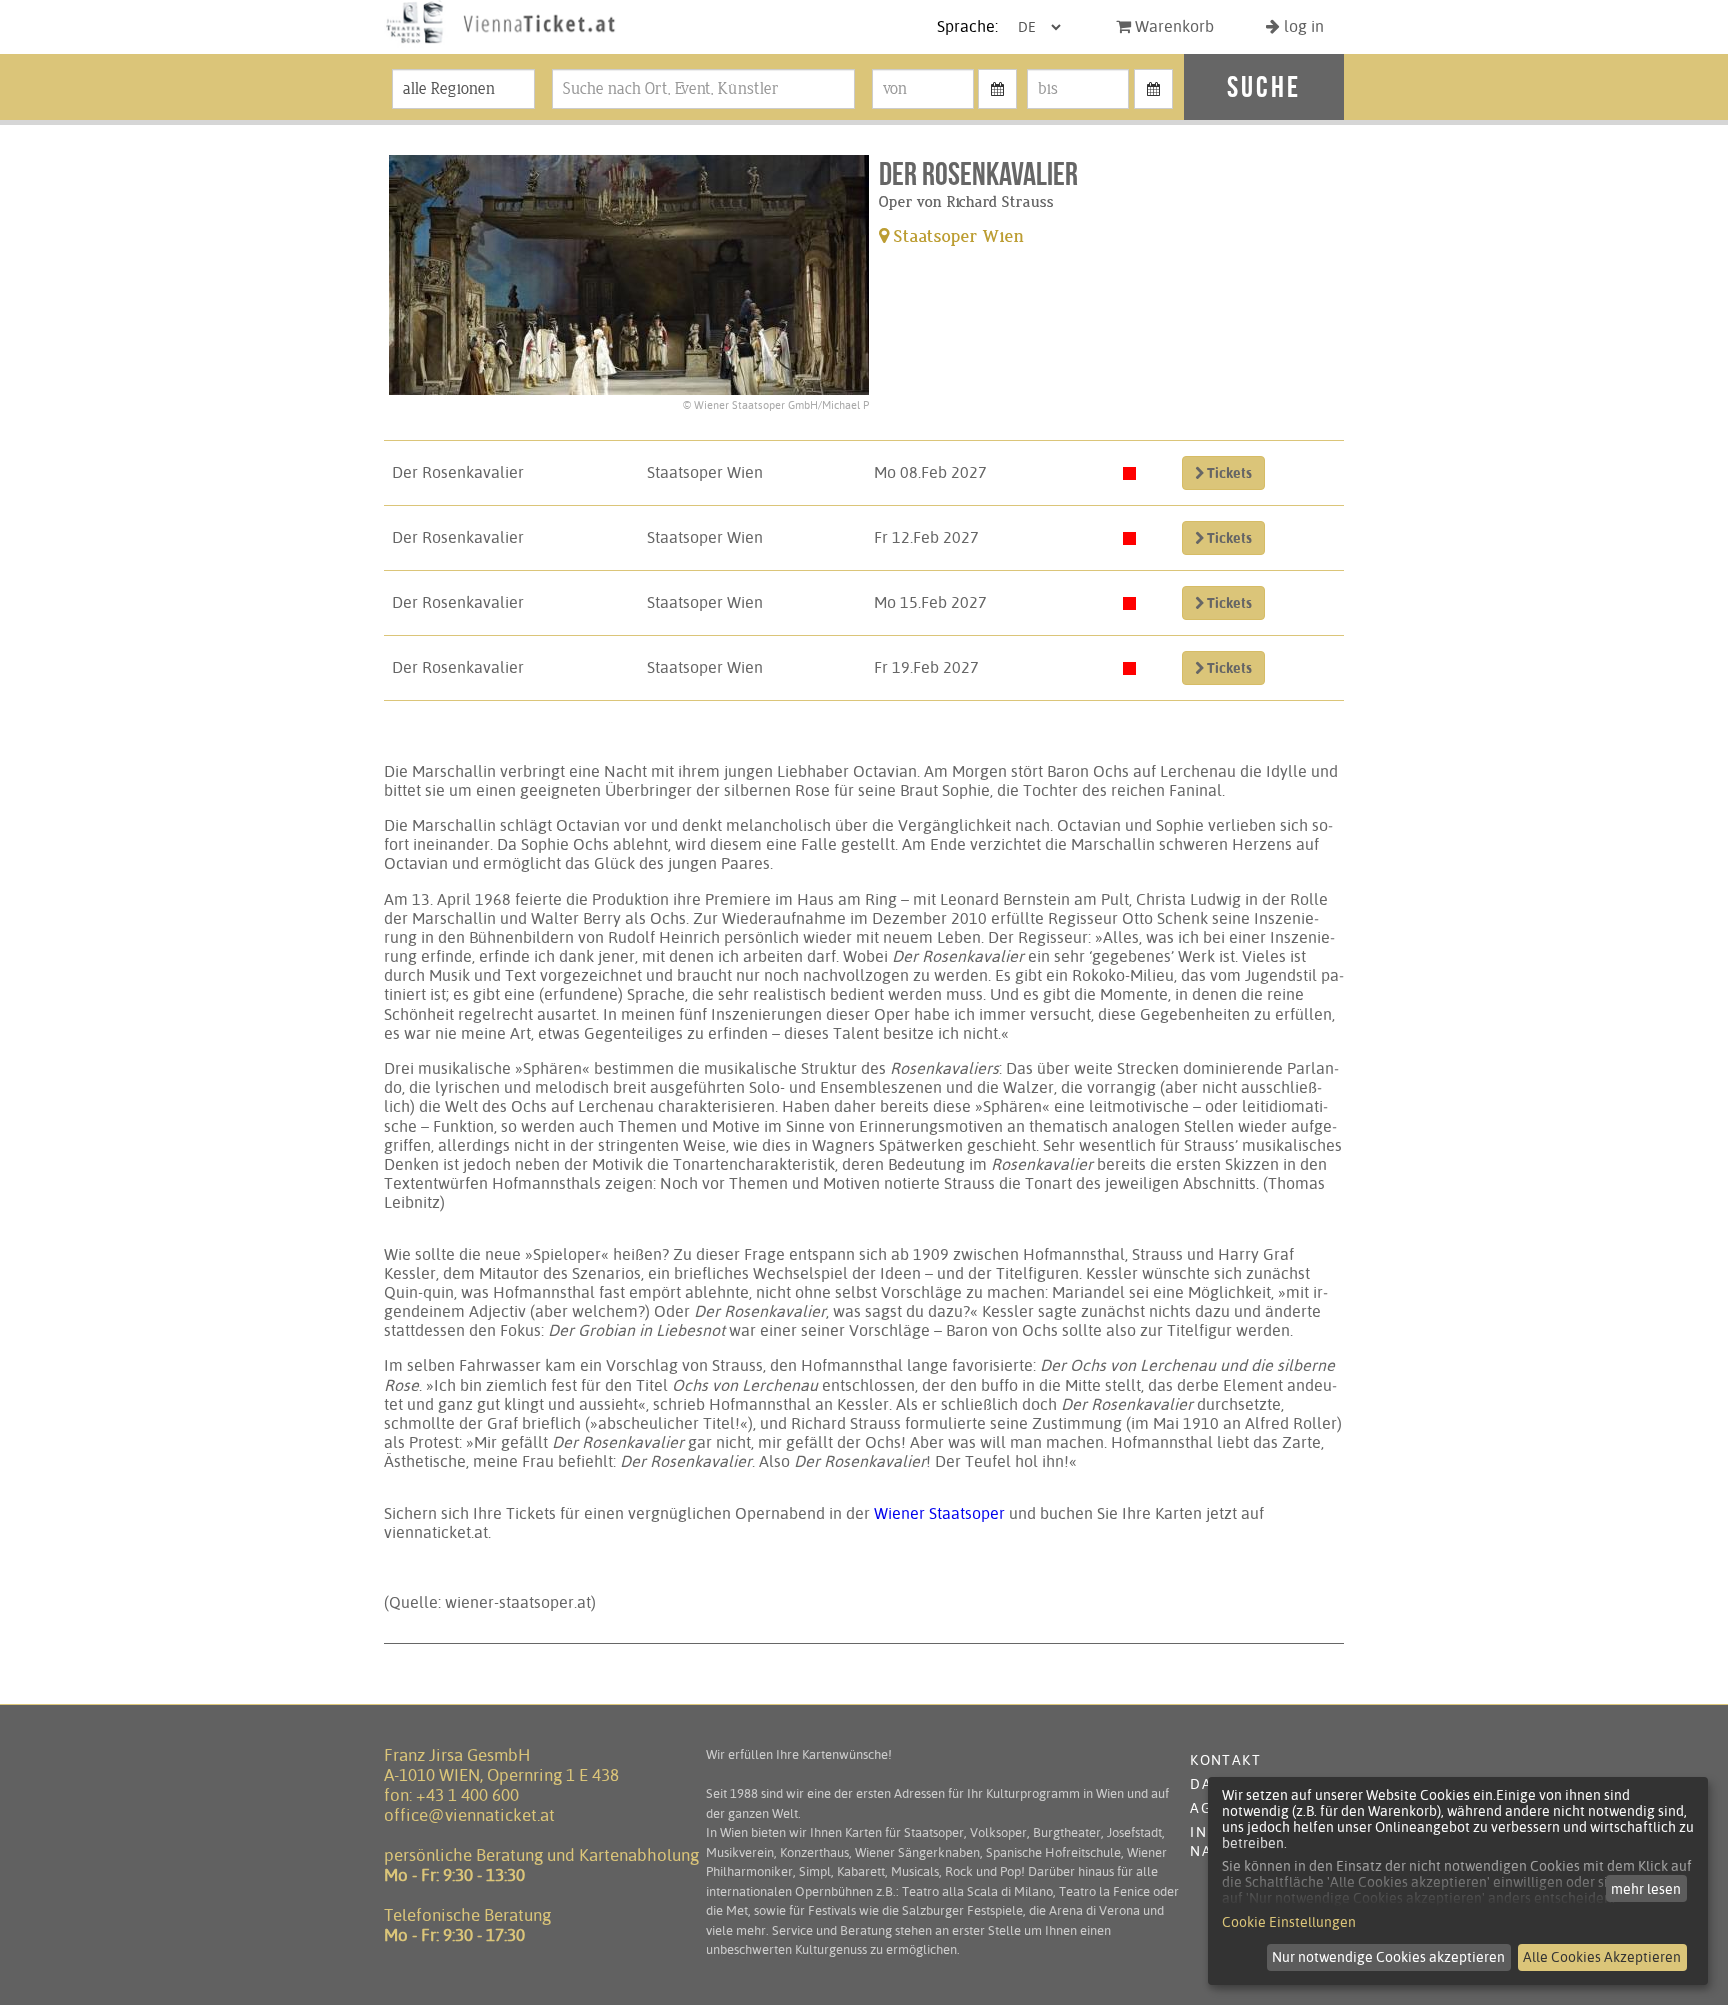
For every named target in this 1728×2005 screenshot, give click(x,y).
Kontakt (1225, 1760)
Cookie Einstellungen (1289, 1922)
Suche (1264, 86)
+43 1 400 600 (467, 1795)
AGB (1205, 1808)
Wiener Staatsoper (939, 1513)
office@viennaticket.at (469, 1815)
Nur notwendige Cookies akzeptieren (1388, 1957)
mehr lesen (1646, 1889)
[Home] (501, 43)
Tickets (1228, 473)
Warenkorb (1172, 26)
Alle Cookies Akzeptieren (1602, 1957)
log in (1302, 26)
